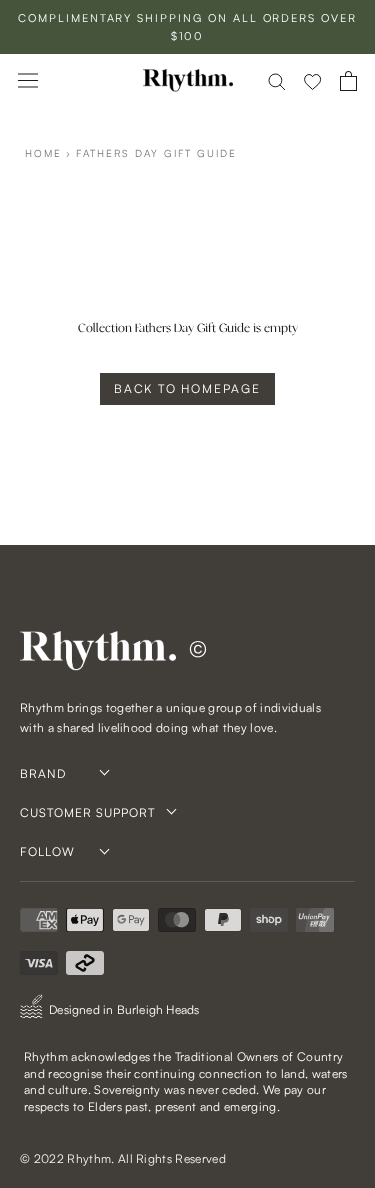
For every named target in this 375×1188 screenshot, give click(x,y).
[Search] (277, 80)
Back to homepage (187, 388)
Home (43, 153)
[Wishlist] (313, 81)
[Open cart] (348, 81)
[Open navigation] (28, 80)
